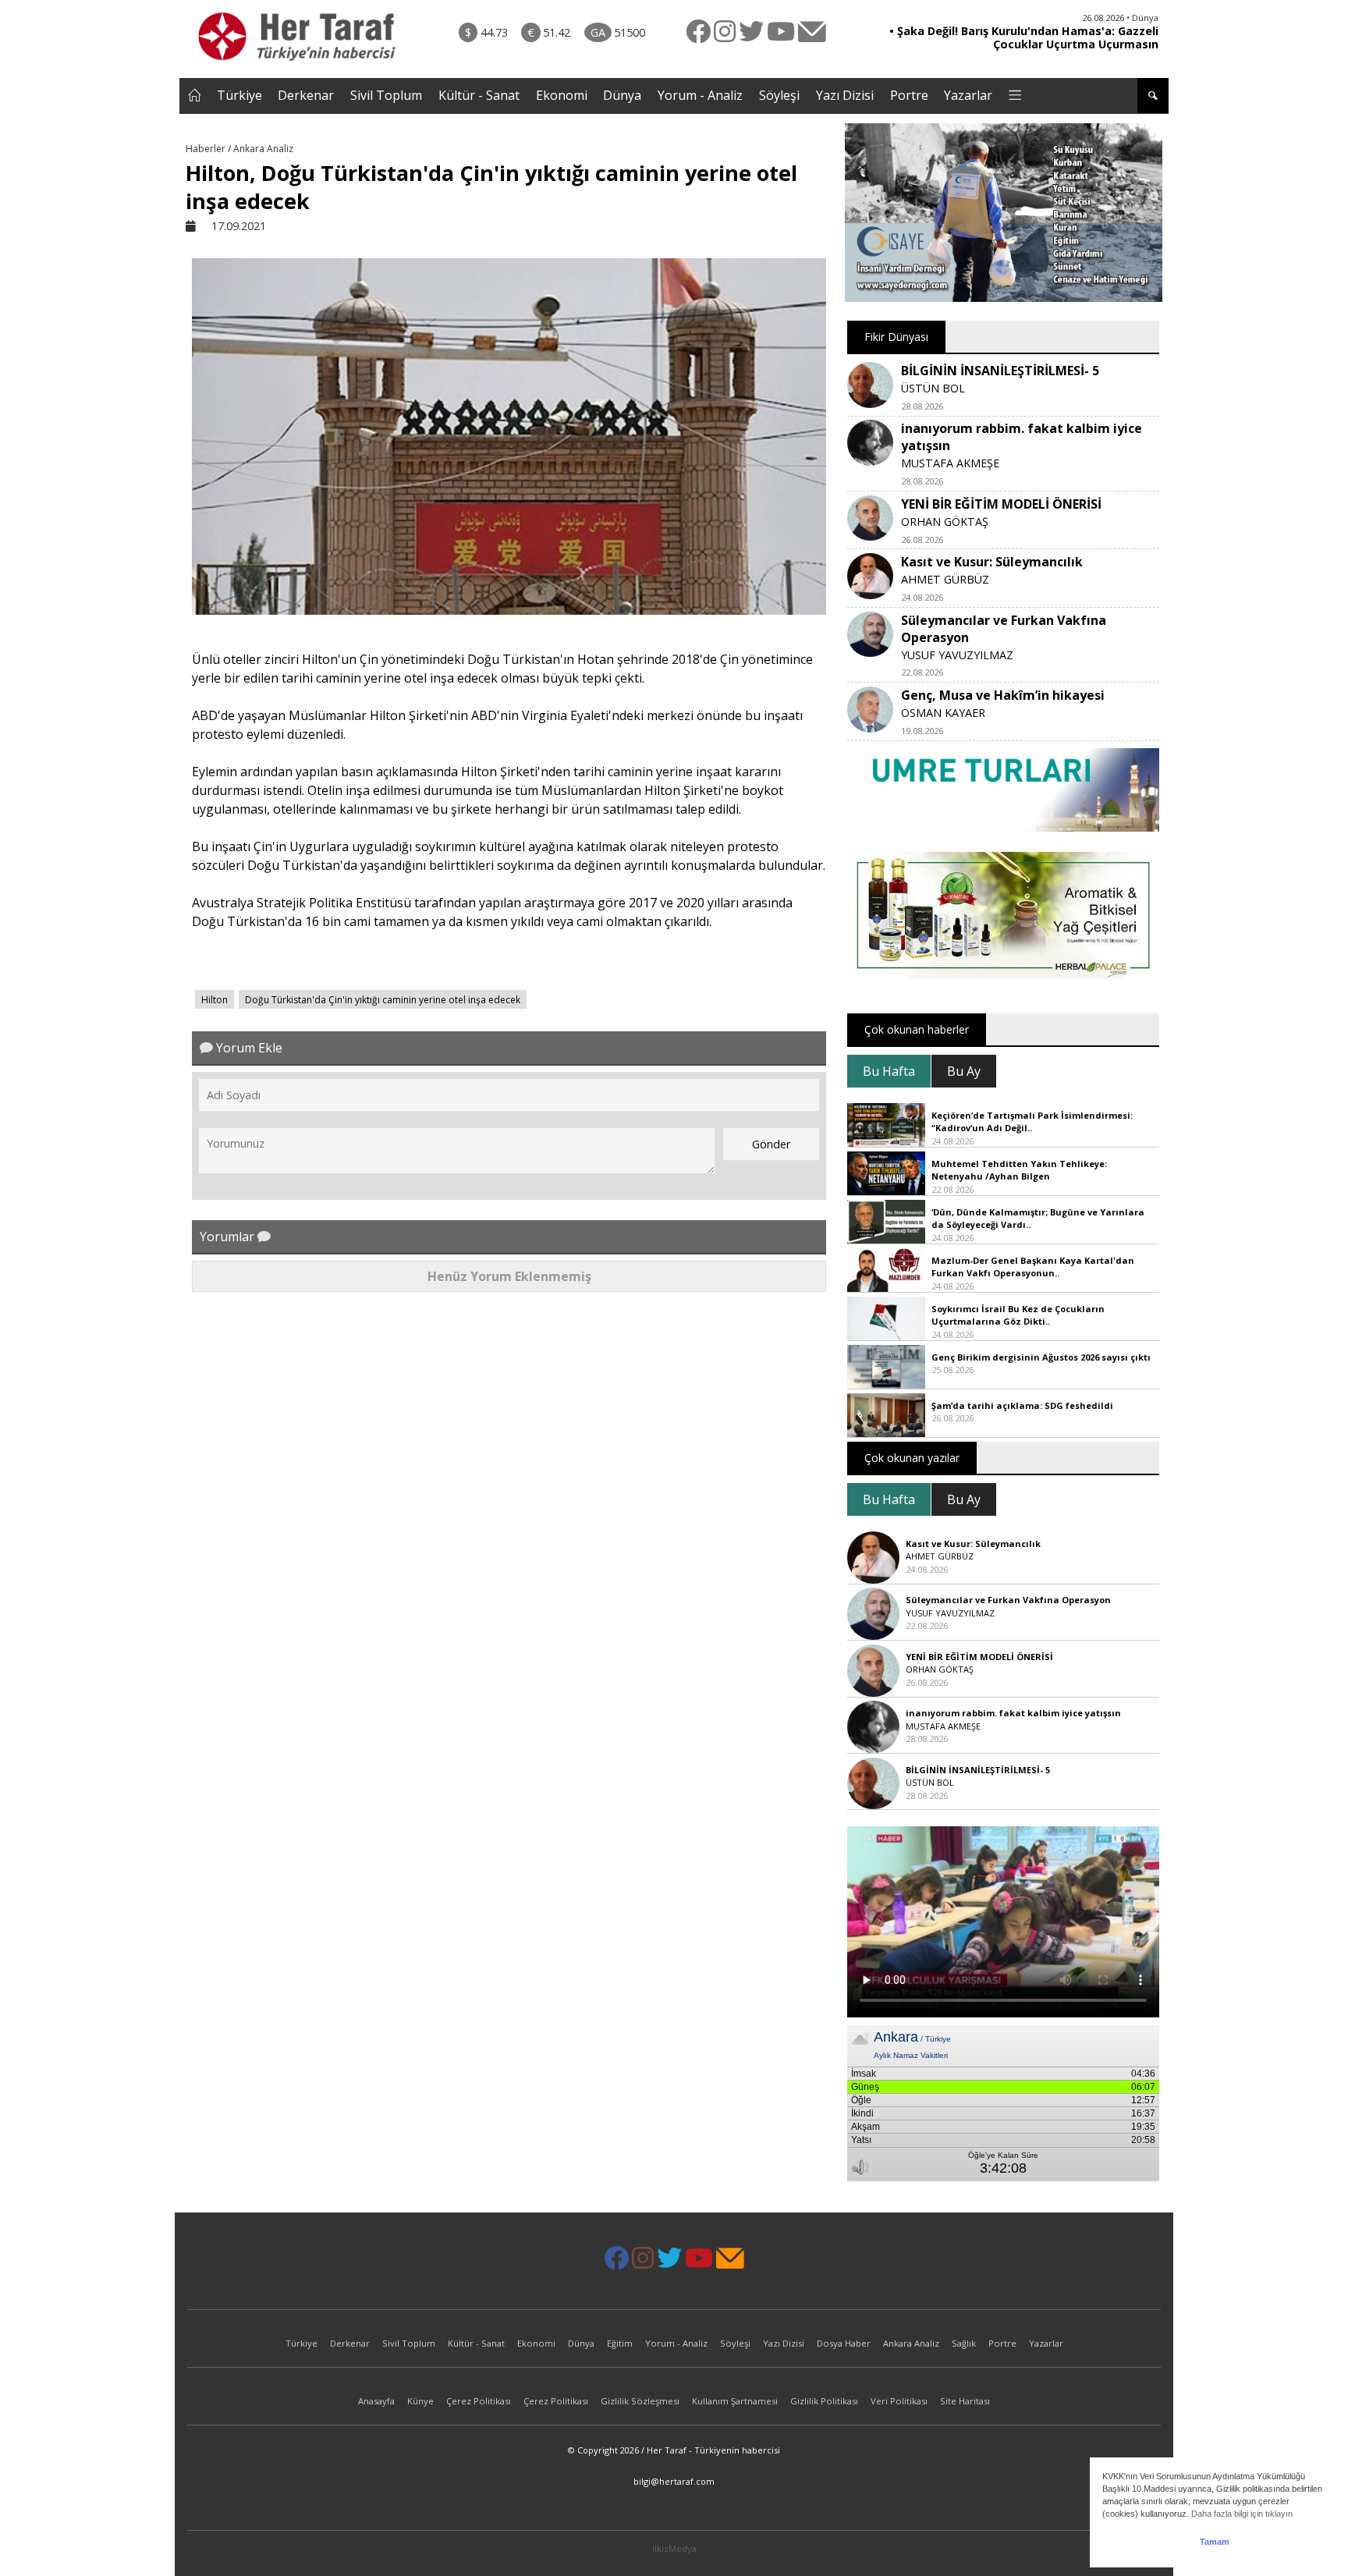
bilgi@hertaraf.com (674, 2481)
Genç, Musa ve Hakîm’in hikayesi (1003, 695)
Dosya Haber (844, 2343)
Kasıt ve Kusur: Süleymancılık (992, 562)
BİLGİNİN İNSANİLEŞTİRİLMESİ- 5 (1000, 371)
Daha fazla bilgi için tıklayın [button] (1242, 2514)
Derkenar (306, 95)
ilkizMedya (674, 2548)
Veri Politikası (899, 2401)
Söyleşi (779, 95)
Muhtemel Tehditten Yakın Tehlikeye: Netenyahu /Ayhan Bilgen (1019, 1170)
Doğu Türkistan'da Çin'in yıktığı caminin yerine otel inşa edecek (383, 1000)
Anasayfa (376, 2401)
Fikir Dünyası (896, 337)
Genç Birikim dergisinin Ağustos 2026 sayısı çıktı (1041, 1357)
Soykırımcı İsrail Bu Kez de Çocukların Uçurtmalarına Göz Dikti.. (1018, 1315)
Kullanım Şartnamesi (735, 2401)
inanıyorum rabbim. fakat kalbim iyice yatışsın (1013, 1713)
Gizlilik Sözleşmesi (640, 2401)
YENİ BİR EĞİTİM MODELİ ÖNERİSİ (1001, 504)
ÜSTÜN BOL (933, 388)
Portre (909, 95)
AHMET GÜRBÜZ (945, 579)
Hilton (215, 1000)
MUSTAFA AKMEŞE (950, 463)
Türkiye (239, 95)
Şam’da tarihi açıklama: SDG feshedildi (1022, 1405)
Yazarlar (968, 95)
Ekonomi (562, 95)
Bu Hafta (889, 1071)
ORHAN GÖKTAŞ (945, 522)
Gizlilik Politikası (824, 2401)
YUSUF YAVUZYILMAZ (957, 655)
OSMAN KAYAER (943, 713)
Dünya (622, 95)
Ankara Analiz (911, 2343)
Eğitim (620, 2343)
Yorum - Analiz (700, 95)
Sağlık (964, 2343)
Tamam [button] (1215, 2542)
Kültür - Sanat (479, 95)
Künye (420, 2401)
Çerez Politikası (479, 2401)
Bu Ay (964, 1071)
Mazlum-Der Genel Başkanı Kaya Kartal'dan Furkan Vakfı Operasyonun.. (1033, 1267)
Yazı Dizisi (845, 95)
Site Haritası (965, 2401)
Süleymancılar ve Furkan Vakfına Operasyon (1008, 1600)
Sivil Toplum (386, 95)
